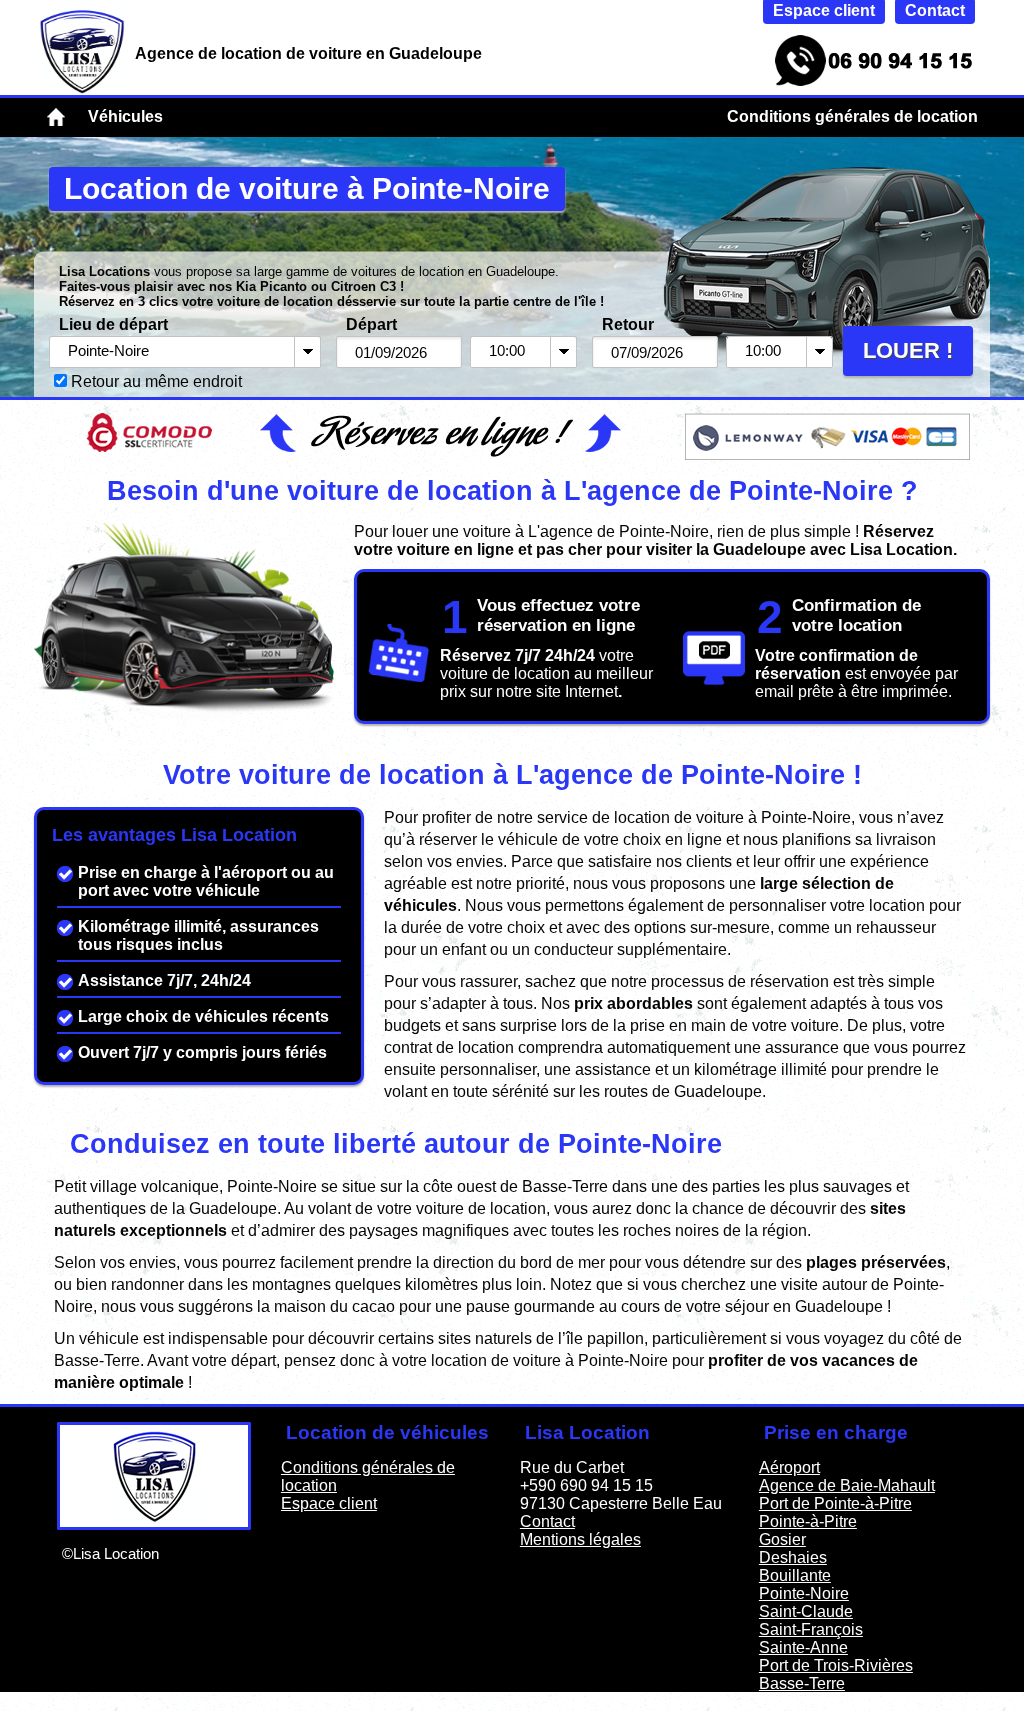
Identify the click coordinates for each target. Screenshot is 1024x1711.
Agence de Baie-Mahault (847, 1485)
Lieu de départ (113, 324)
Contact (547, 1521)
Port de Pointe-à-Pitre (835, 1503)
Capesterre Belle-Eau (836, 1701)
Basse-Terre (802, 1683)
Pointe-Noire (804, 1593)
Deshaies (793, 1557)
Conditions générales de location (852, 116)
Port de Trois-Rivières (836, 1665)
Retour (628, 324)
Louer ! (908, 350)
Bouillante (795, 1575)
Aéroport (789, 1467)
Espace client (329, 1503)
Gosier (782, 1539)
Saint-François (811, 1629)
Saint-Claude (806, 1611)
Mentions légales (580, 1539)
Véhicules (125, 116)
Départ (371, 324)
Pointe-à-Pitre (808, 1521)
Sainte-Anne (803, 1647)
